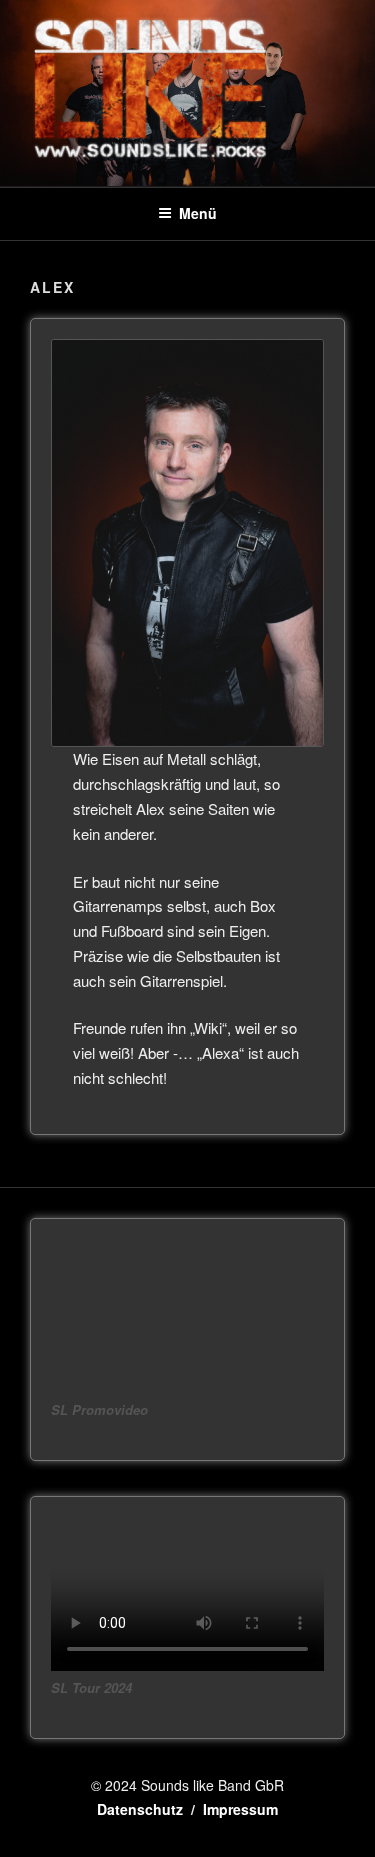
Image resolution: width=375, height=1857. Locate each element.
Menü (198, 213)
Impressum (240, 1809)
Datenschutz (140, 1809)
